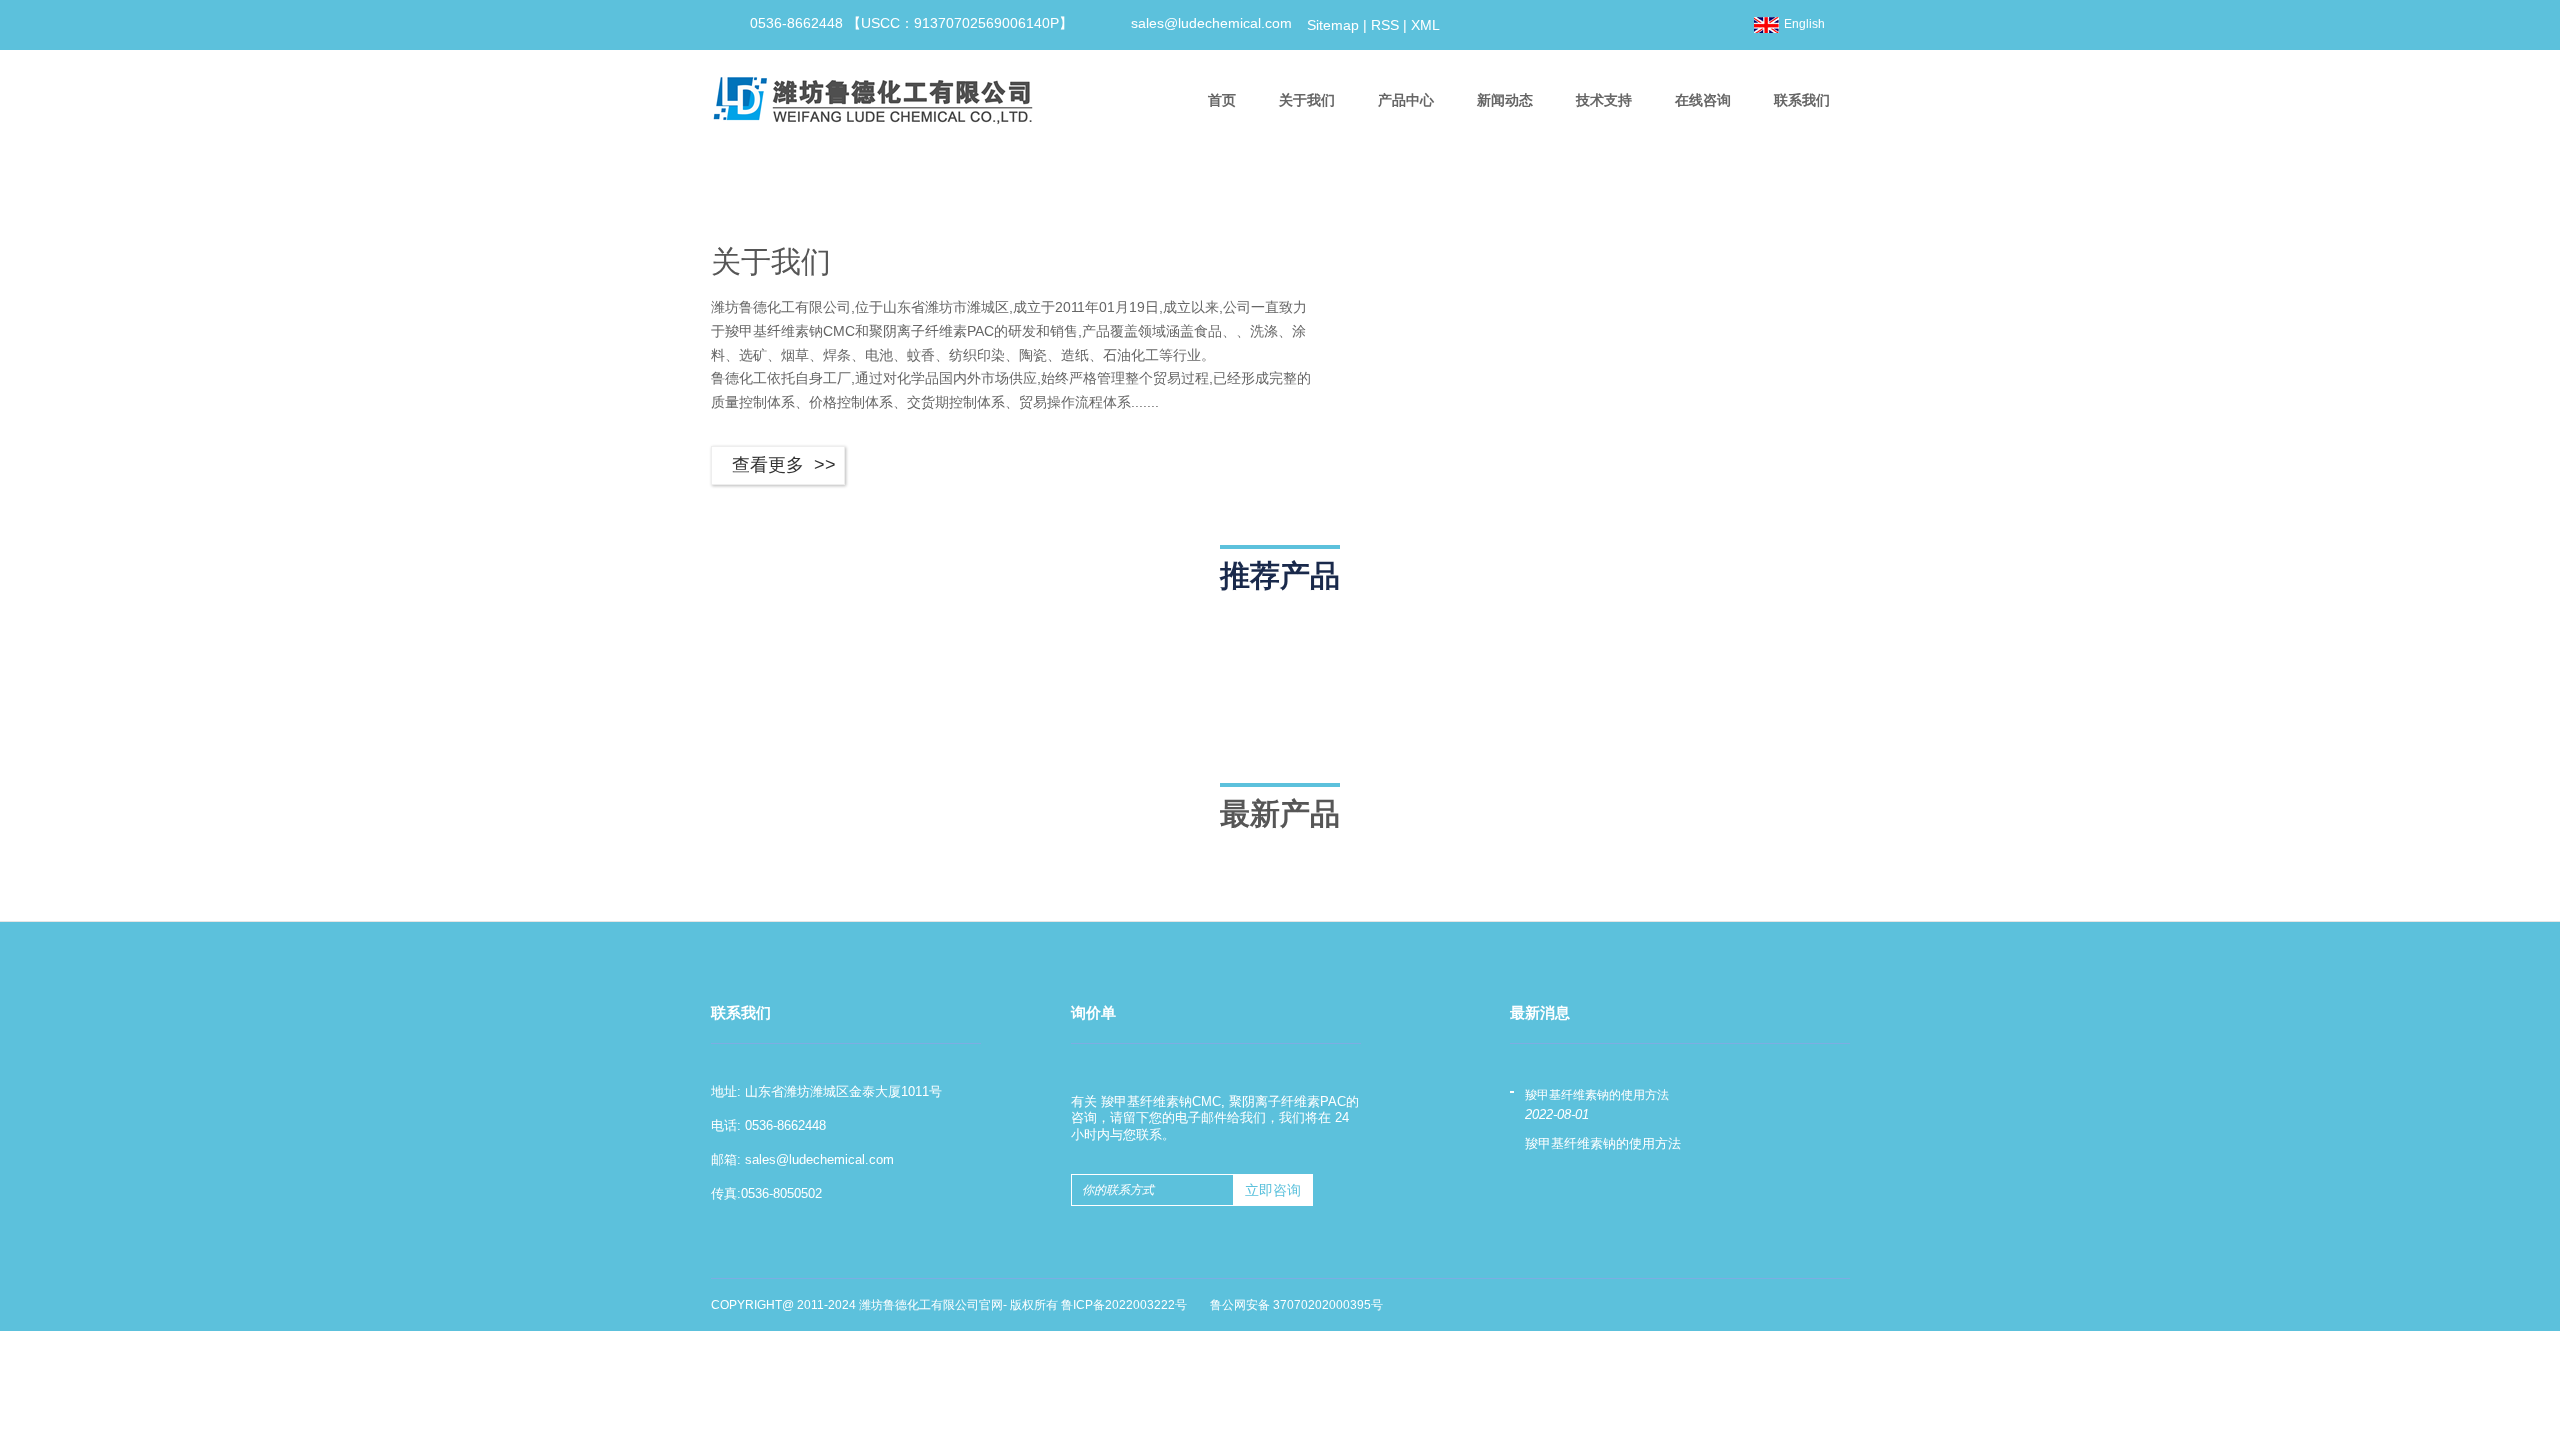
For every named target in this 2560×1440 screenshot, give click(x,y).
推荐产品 (1280, 575)
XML (1425, 25)
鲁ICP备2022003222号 (1124, 1305)
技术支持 (1604, 100)
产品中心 (1406, 100)
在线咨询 (1703, 100)
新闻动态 (1505, 100)
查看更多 (768, 465)
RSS (1385, 25)
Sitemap (1333, 25)
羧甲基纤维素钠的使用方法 (1597, 1096)
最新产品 (1280, 813)
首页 (1222, 100)
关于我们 (1307, 100)
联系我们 (1802, 100)
